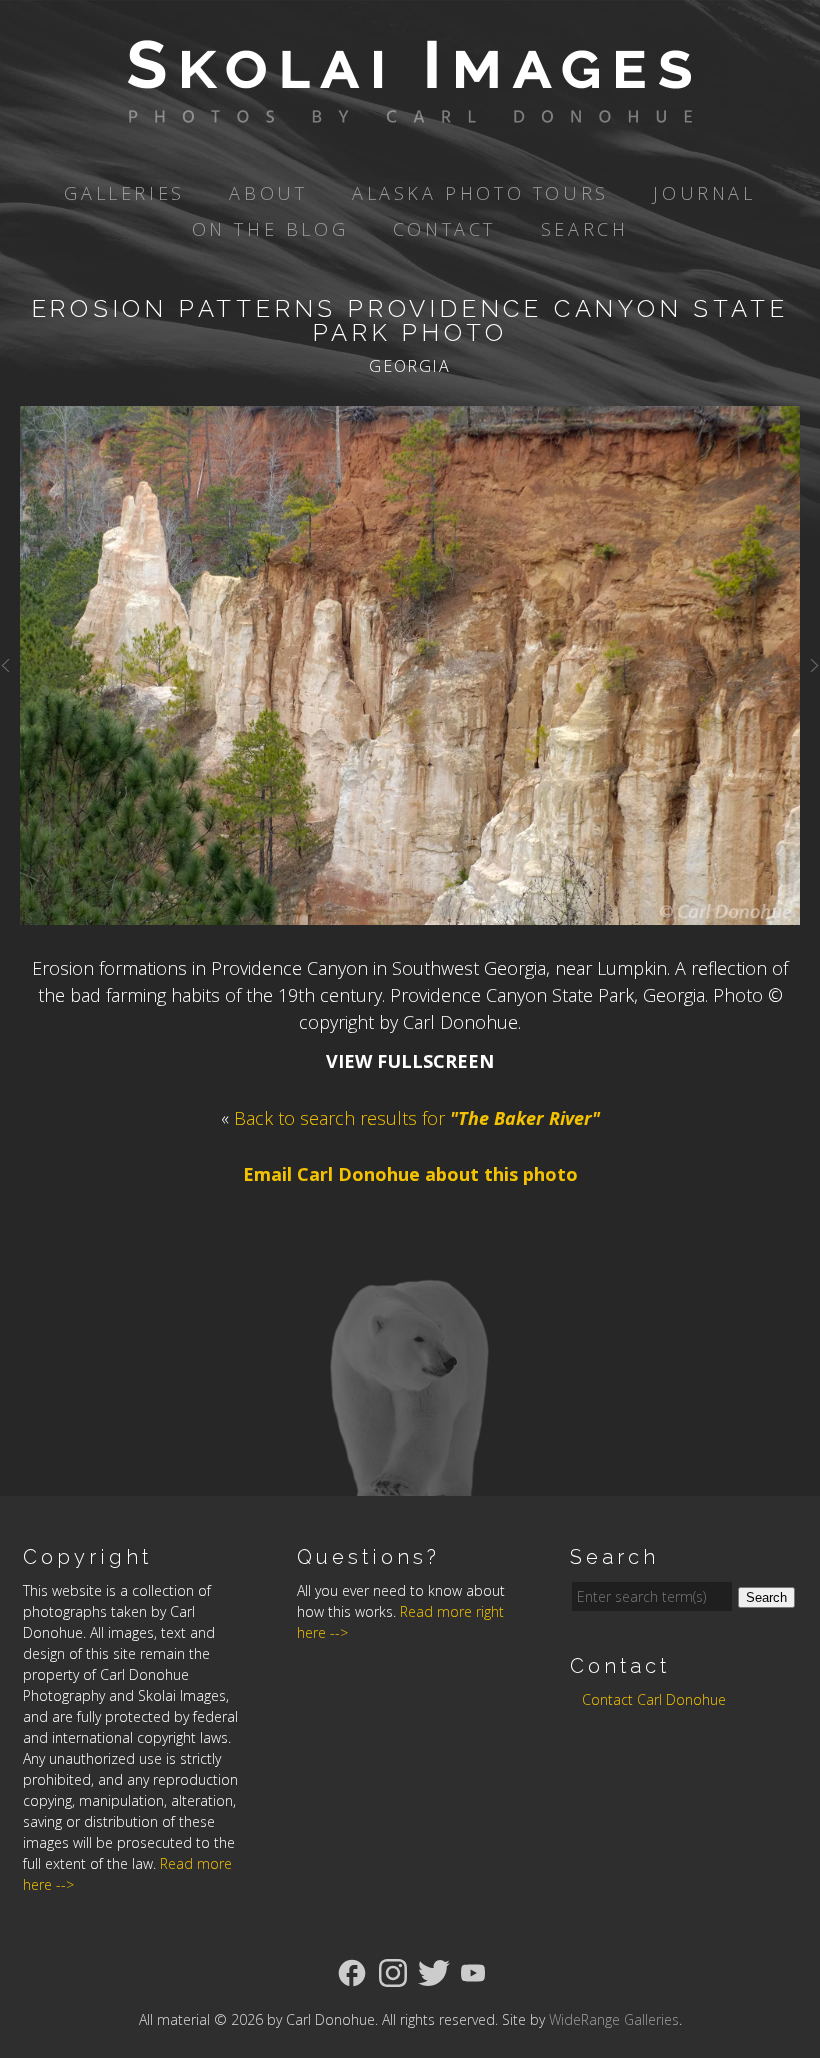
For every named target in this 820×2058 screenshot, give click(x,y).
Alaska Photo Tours (480, 193)
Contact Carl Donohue (654, 1699)
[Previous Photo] (10, 676)
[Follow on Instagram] (393, 1971)
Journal (704, 193)
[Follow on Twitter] (434, 1971)
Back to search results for (417, 1118)
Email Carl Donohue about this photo (410, 1174)
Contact (444, 229)
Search (585, 229)
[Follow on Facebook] (352, 1971)
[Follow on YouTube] (473, 1971)
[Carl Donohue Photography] (410, 109)
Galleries (124, 193)
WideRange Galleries (614, 2019)
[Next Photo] (810, 676)
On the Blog (270, 229)
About (268, 193)
